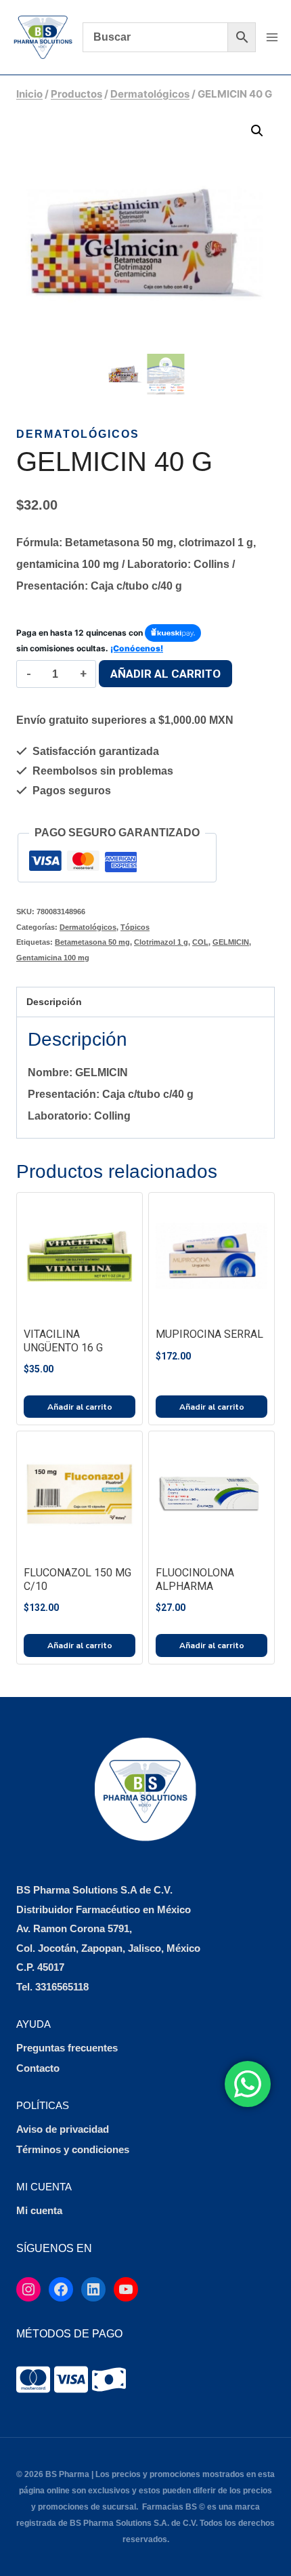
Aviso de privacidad (63, 2129)
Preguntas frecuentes (67, 2048)
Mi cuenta (39, 2210)
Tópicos (135, 927)
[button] (257, 131)
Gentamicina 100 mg (53, 958)
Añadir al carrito (165, 674)
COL (200, 942)
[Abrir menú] (272, 37)
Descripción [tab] (54, 1002)
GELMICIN (231, 942)
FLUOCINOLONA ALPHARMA (195, 1579)
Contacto (38, 2068)
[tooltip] (33, 2379)
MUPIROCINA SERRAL (209, 1334)
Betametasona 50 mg (92, 942)
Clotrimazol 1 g (161, 942)
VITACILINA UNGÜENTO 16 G (63, 1341)
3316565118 (62, 1987)
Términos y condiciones (73, 2149)
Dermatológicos (78, 434)
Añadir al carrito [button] (80, 1407)
